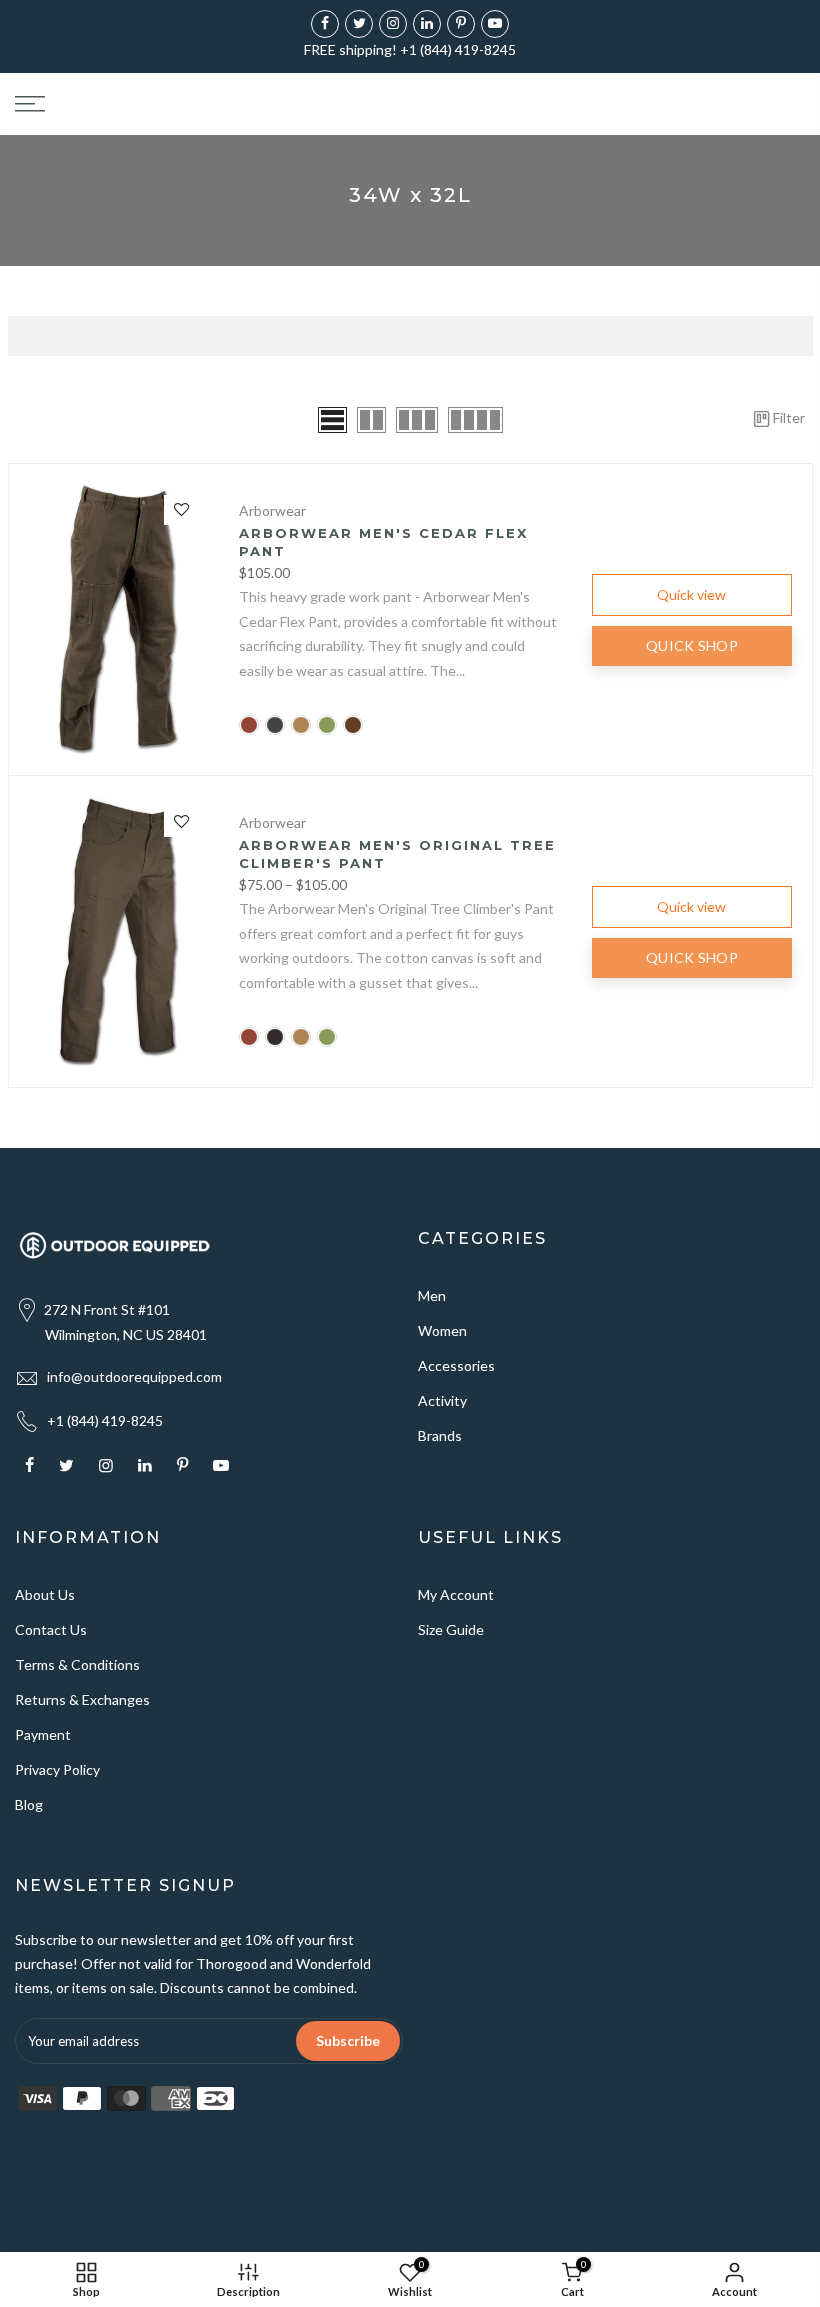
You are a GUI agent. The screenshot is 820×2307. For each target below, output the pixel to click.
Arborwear (272, 510)
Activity (442, 1400)
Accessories (456, 1365)
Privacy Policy (57, 1769)
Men (432, 1295)
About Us (45, 1594)
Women (442, 1330)
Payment (43, 1734)
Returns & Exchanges (82, 1699)
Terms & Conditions (77, 1664)
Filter (789, 417)
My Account (456, 1594)
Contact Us (51, 1629)
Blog (29, 1804)
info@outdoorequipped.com (134, 1376)
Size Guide (451, 1629)
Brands (440, 1435)
